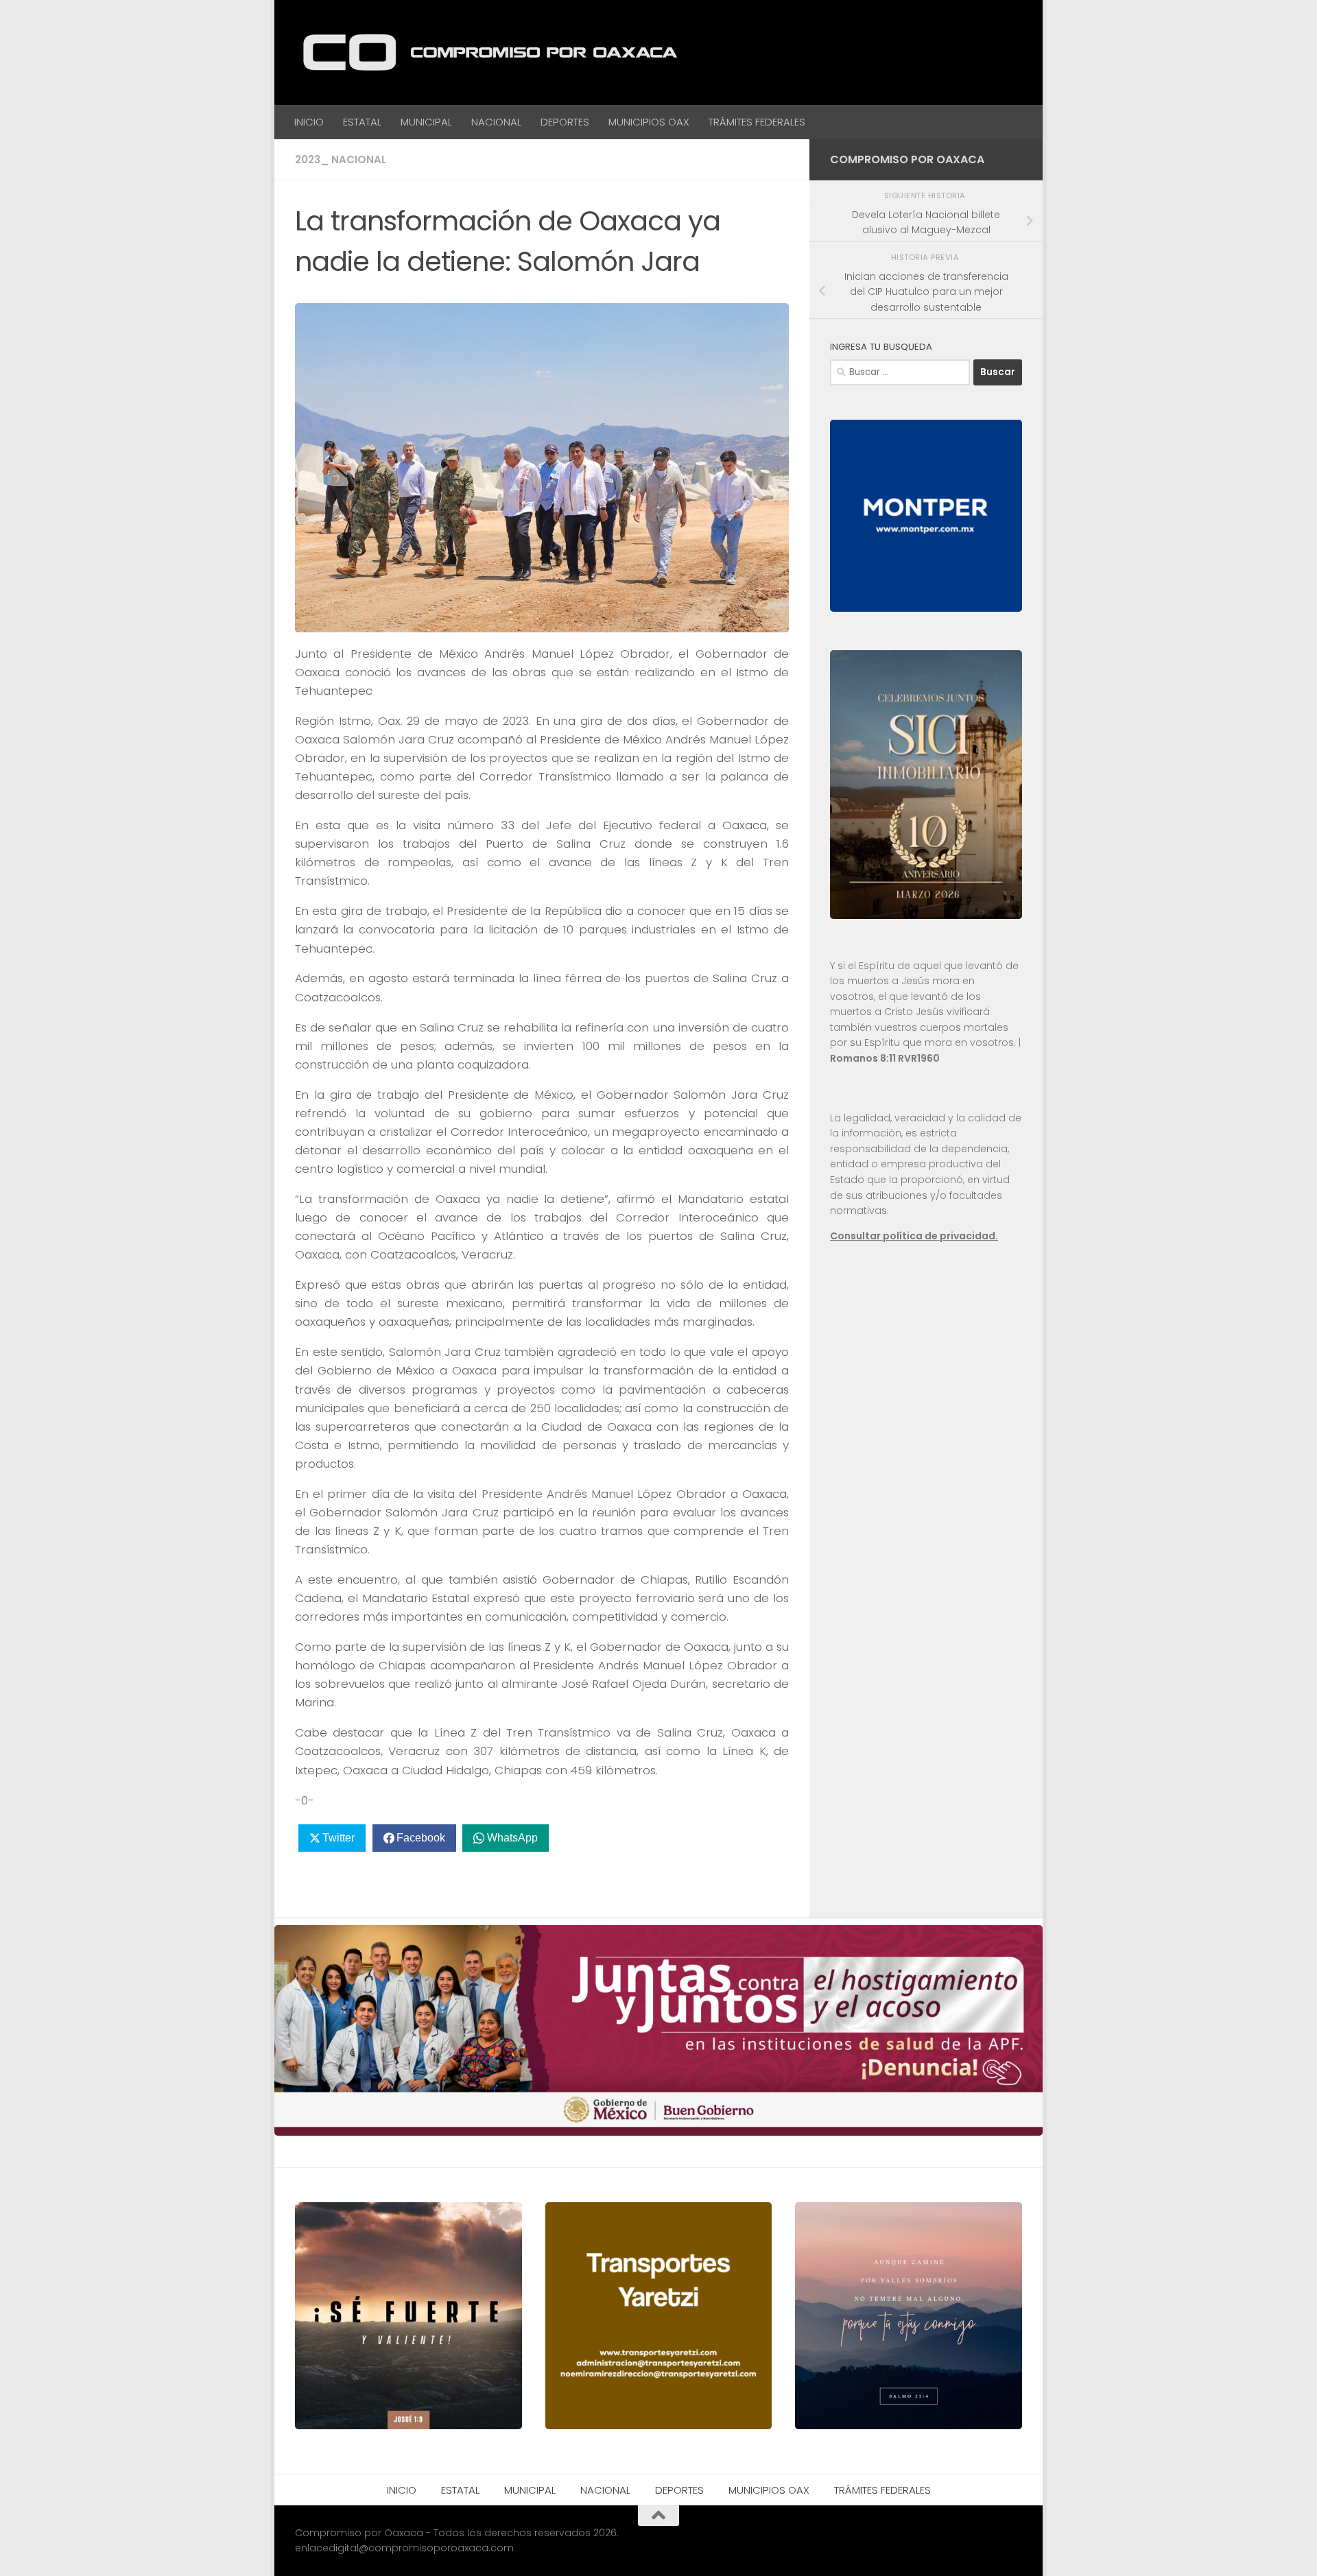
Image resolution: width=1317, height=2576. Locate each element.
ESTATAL (362, 122)
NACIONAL (496, 122)
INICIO (309, 122)
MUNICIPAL (426, 122)
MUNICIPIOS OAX (649, 122)
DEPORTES (565, 122)
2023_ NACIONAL (341, 159)
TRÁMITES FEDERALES (757, 122)
